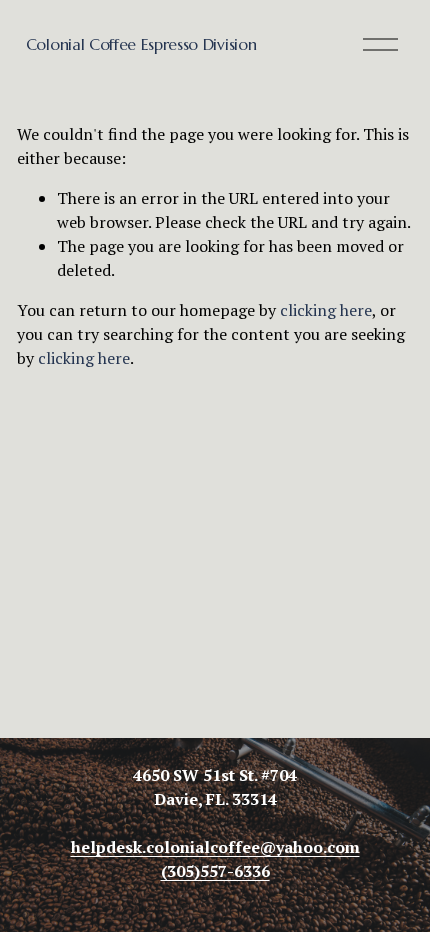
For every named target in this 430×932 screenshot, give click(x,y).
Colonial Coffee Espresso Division (141, 44)
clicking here (326, 310)
